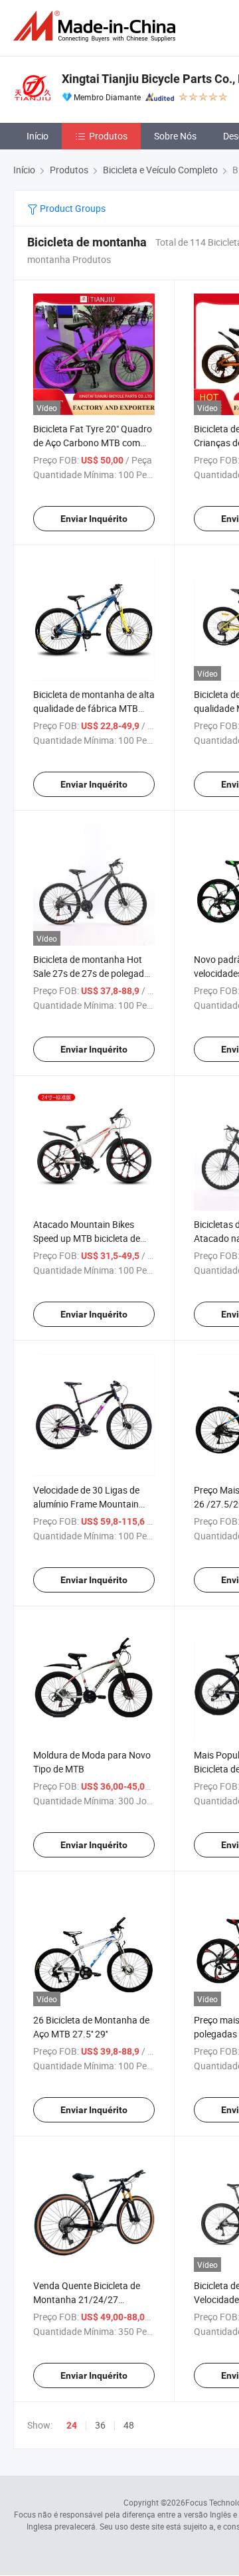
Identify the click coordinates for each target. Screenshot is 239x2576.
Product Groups (72, 208)
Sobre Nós (175, 136)
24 (72, 2425)
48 (129, 2425)
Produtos (108, 136)
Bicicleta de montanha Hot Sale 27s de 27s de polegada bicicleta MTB (91, 973)
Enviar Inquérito (94, 519)
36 (100, 2425)
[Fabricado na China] (97, 26)
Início (38, 136)
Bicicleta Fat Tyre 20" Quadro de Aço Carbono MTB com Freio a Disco (93, 443)
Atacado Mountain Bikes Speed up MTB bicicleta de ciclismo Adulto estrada (87, 1238)
